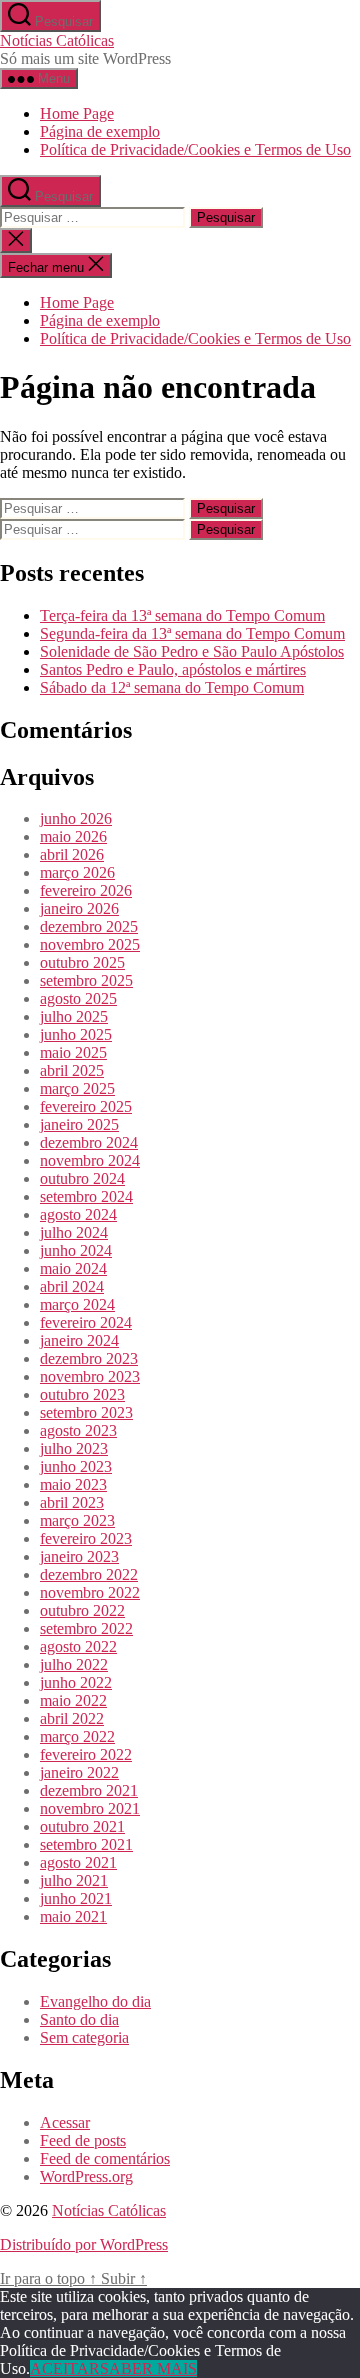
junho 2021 (76, 1898)
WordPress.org (86, 2176)
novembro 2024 (90, 1160)
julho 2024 (74, 1232)
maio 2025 (73, 1052)
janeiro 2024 (79, 1340)
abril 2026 (72, 854)
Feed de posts (83, 2140)
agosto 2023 (78, 1430)
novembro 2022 (90, 1592)
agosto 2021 (78, 1862)
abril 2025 (72, 1070)
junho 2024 (76, 1250)
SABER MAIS (148, 2368)
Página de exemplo (100, 131)
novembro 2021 (90, 1808)
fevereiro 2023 (86, 1538)
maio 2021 (73, 1916)
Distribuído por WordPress (84, 2244)
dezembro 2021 (89, 1790)
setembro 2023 (86, 1412)
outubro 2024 (82, 1178)
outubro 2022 (82, 1610)
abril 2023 (72, 1502)
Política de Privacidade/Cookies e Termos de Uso (195, 149)
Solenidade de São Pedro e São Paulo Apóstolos (192, 651)
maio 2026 (73, 836)
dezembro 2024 (89, 1142)
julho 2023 (74, 1448)
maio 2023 (73, 1484)
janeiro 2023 (79, 1556)
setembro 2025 (86, 980)
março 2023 (77, 1520)
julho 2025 (74, 1016)
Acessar (65, 2122)
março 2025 (77, 1088)
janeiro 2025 (79, 1124)
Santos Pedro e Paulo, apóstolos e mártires (173, 669)
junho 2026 (76, 818)
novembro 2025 (90, 944)
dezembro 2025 (89, 926)
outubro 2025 (82, 962)
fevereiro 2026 (86, 890)
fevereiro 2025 (86, 1106)
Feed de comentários (105, 2158)
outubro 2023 (82, 1394)
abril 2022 (72, 1718)
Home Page (77, 113)
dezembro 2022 (89, 1574)
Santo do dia (79, 2019)
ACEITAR (65, 2368)
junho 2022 (76, 1682)
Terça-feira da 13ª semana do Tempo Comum (182, 615)
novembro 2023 (90, 1376)
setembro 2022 (86, 1628)
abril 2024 (72, 1286)
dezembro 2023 (89, 1358)
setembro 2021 (86, 1844)
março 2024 (77, 1304)
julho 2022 (74, 1664)
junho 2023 (76, 1466)
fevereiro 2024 (86, 1322)
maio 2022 (73, 1700)
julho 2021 (74, 1880)
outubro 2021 (82, 1826)
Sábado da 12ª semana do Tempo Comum (172, 687)
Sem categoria (84, 2037)
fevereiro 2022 (86, 1754)
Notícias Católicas (57, 40)
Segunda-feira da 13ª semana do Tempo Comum (192, 633)
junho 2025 (76, 1034)
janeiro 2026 (79, 908)
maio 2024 (73, 1268)
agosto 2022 (78, 1646)
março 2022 (77, 1736)
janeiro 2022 (79, 1772)
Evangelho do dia (95, 2001)
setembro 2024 (86, 1196)
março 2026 (77, 872)
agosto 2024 (78, 1214)
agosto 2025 (78, 998)
